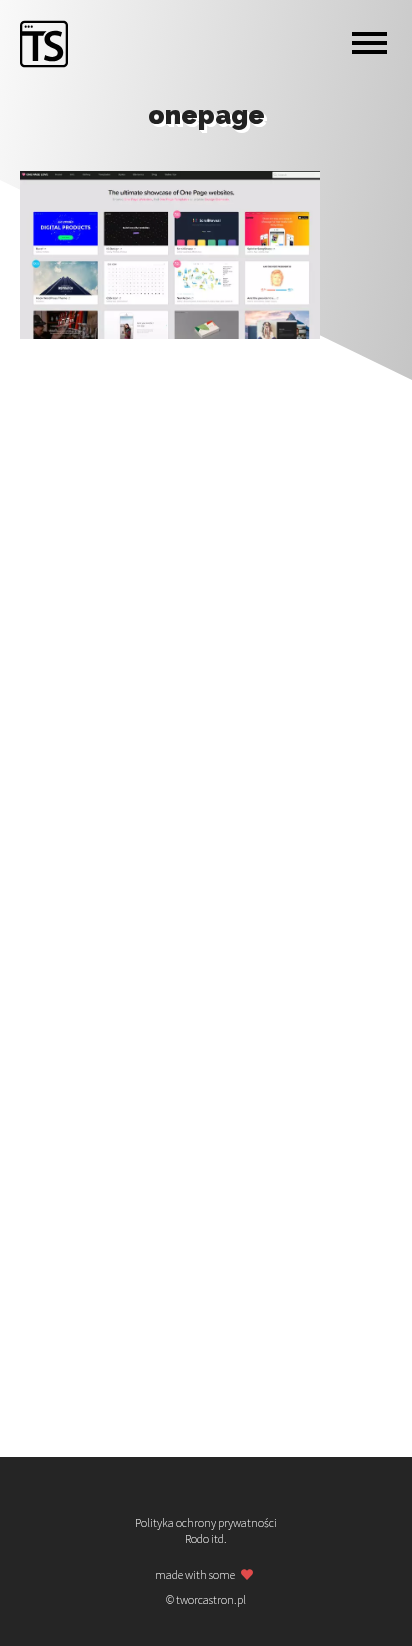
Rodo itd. (206, 1539)
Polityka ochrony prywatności (206, 1523)
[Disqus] (206, 609)
